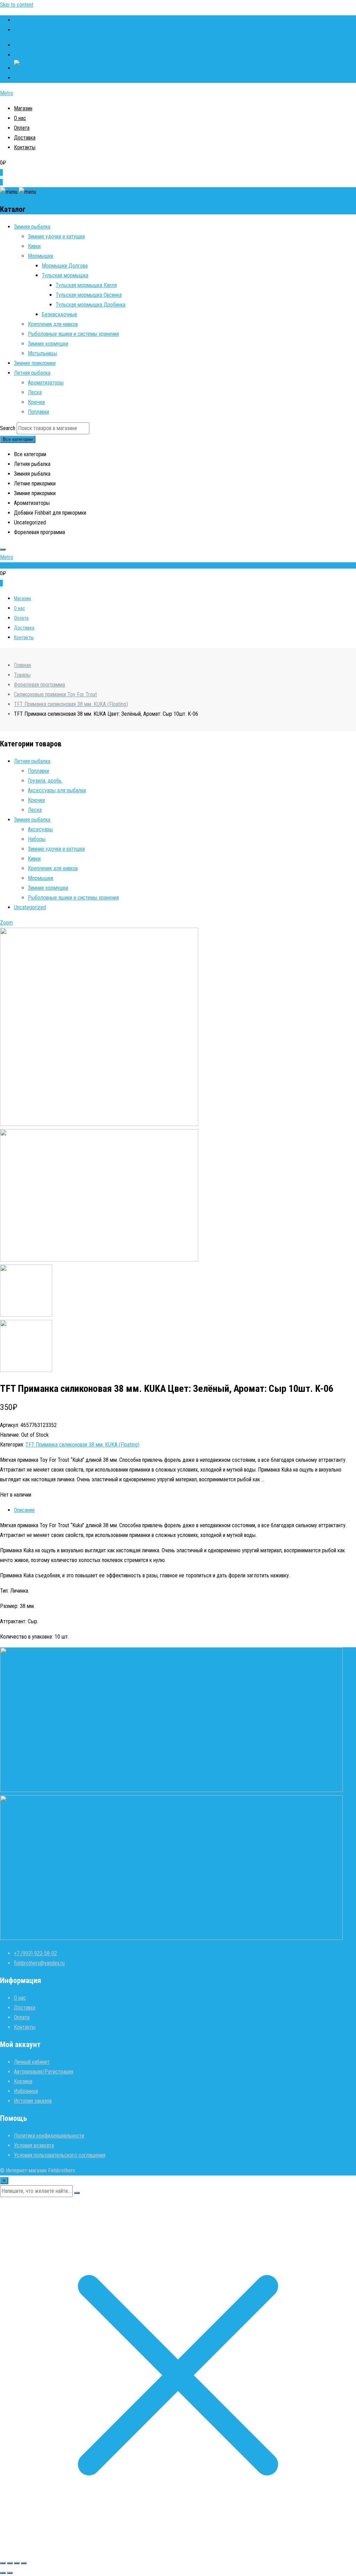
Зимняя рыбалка (32, 227)
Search (8, 428)
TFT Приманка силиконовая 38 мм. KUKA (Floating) (82, 1445)
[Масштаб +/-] (3, 2563)
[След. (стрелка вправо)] (10, 2573)
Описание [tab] (24, 1510)
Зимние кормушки (48, 344)
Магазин (23, 108)
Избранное (26, 2091)
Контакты (25, 147)
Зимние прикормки (35, 363)
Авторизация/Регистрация (44, 2072)
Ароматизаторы (46, 383)
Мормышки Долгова (65, 266)
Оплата (22, 128)
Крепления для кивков (53, 324)
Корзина (23, 2081)
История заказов (33, 2101)
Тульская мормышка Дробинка (91, 305)
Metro (7, 93)
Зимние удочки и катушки (56, 236)
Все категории (18, 439)
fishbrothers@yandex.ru (39, 30)
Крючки (36, 402)
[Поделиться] (17, 2563)
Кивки (34, 246)
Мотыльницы (42, 353)
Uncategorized (30, 907)
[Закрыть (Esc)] (24, 2563)
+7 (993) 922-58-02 (35, 20)
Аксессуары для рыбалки (57, 790)
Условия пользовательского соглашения (60, 2155)
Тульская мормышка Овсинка (89, 295)
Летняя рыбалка (32, 373)
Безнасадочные (59, 314)
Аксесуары (40, 829)
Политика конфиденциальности (49, 2136)
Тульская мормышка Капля (86, 285)
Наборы (37, 839)
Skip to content (17, 5)
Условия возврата (34, 2145)
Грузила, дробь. (45, 781)
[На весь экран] (10, 2563)
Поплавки (38, 412)
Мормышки (41, 256)
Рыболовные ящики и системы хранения (73, 334)
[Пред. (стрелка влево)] (3, 2573)
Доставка (25, 138)
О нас (20, 118)
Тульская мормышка (65, 275)
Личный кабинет (32, 2062)
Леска (35, 392)
